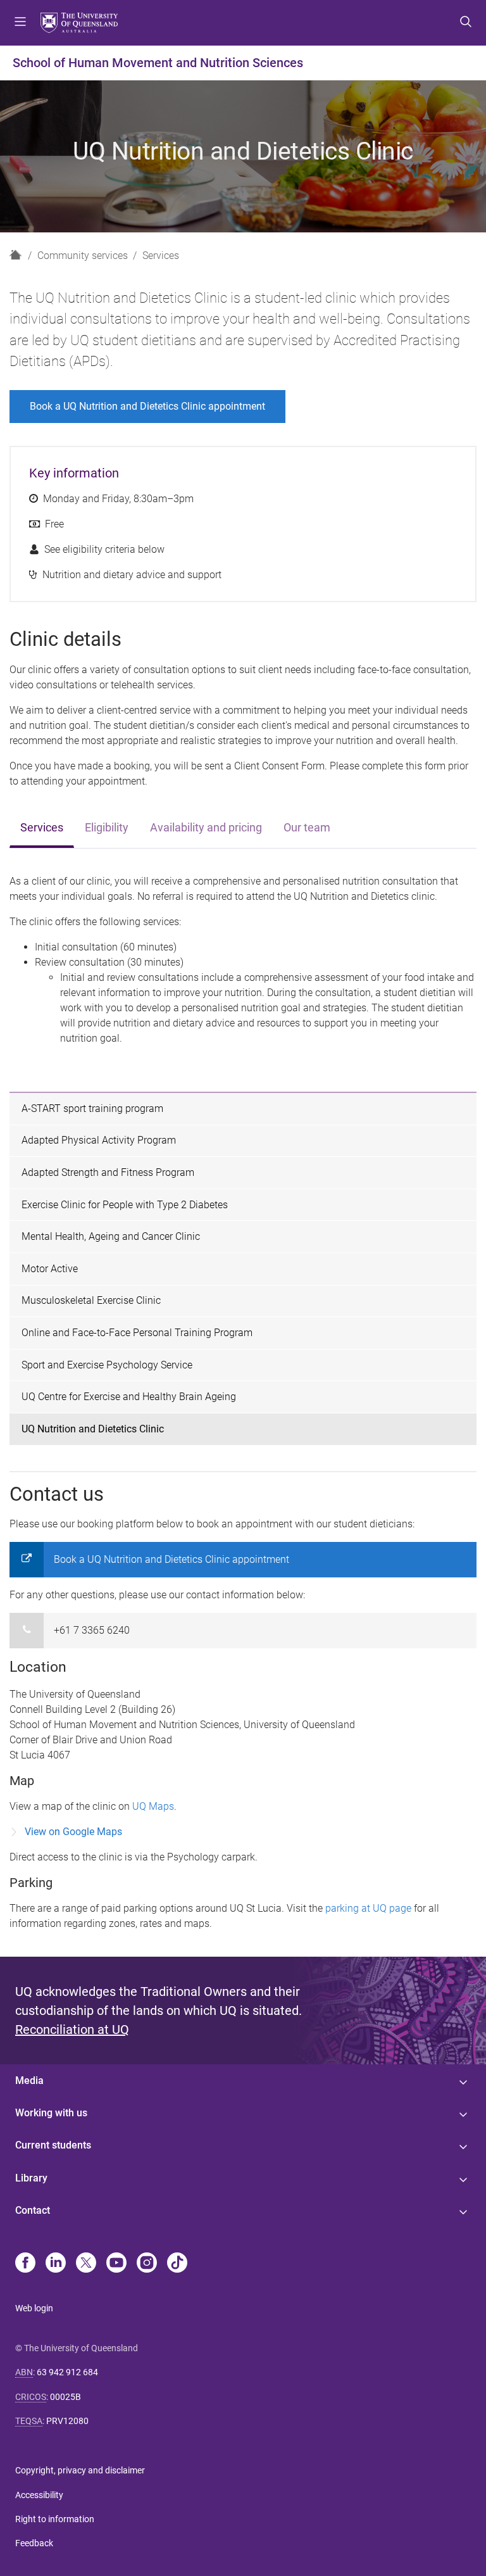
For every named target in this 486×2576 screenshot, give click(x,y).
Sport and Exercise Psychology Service (107, 1365)
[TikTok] (177, 2264)
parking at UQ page (368, 1908)
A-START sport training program (92, 1108)
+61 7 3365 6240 (92, 1630)
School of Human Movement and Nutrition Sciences (158, 63)
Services (161, 256)
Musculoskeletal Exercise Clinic (91, 1300)
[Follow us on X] (86, 2264)
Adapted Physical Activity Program (99, 1140)
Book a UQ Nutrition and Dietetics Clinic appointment (147, 406)
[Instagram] (147, 2264)
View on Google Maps (73, 1832)
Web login (34, 2308)
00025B (65, 2397)
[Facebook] (25, 2264)
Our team (307, 828)
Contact (33, 2210)
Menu (20, 23)
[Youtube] (116, 2264)
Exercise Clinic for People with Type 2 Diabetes (125, 1205)
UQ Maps (153, 1806)
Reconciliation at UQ (72, 2030)
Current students (53, 2145)
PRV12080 (67, 2421)
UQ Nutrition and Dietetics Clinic (93, 1429)
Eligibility (107, 828)
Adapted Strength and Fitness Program (108, 1172)
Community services (83, 256)
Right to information (55, 2519)
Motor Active (50, 1269)
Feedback (34, 2543)
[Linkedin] (56, 2264)
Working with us (51, 2113)
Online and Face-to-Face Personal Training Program (137, 1333)
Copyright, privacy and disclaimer (80, 2470)
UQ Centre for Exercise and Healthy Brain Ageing (129, 1397)
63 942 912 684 (67, 2372)
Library (31, 2178)
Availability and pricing (206, 828)
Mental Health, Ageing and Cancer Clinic (111, 1236)
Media (29, 2080)
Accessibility (39, 2495)
